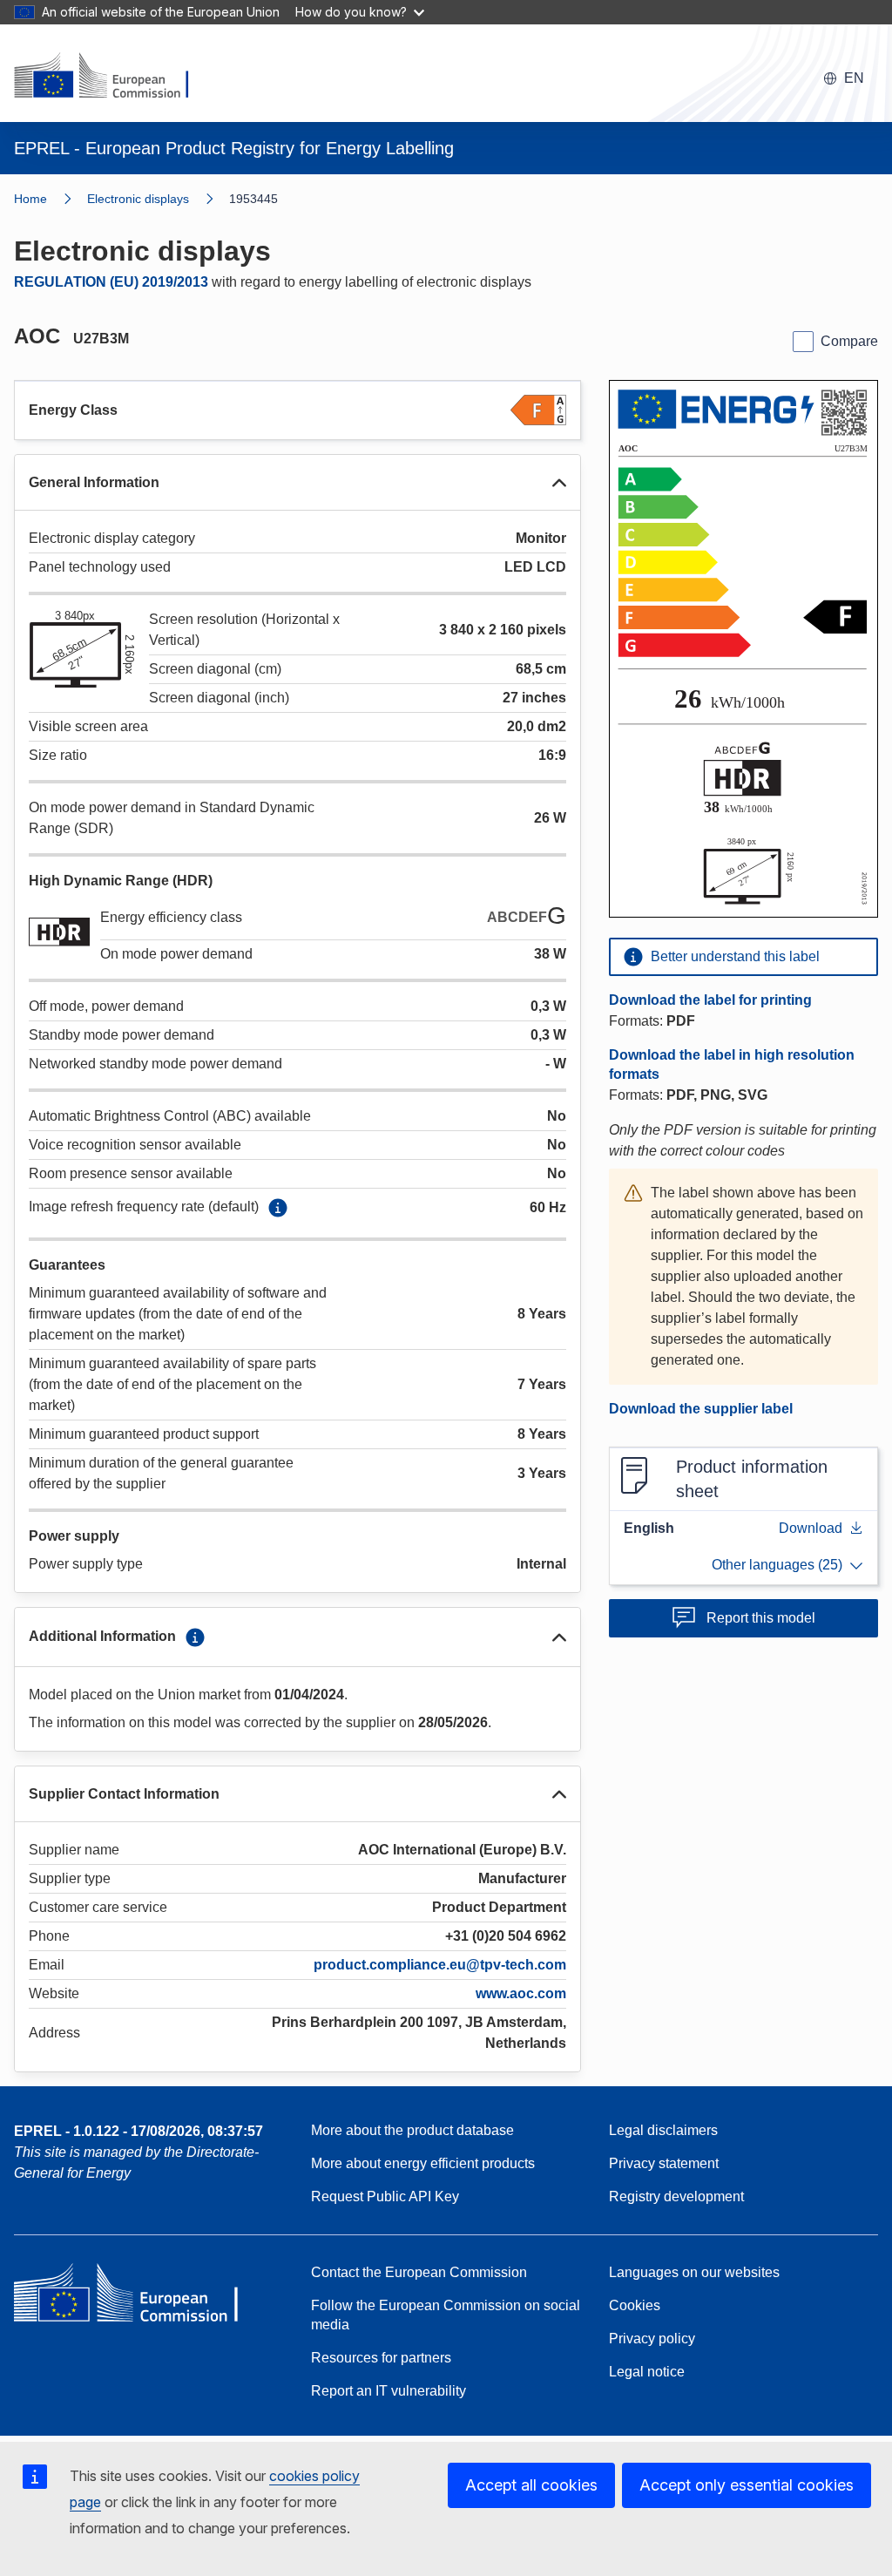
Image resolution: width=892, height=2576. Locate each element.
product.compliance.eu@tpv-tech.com (440, 1965)
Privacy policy (652, 2339)
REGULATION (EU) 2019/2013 (111, 282)
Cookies (635, 2305)
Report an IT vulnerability (389, 2391)
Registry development (676, 2196)
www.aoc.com (521, 1993)
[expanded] (559, 483)
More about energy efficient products (423, 2163)
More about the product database (412, 2130)
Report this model (761, 1618)
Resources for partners (381, 2358)
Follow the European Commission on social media (446, 2315)
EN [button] (854, 78)
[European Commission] (112, 77)
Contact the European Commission (419, 2272)
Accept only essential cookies (747, 2485)
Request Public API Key (385, 2196)
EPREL (139, 2131)
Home (30, 199)
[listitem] (158, 199)
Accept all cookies (531, 2485)
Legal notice (647, 2372)
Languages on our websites (694, 2272)
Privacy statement (664, 2163)
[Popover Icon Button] (278, 1208)
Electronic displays (138, 199)
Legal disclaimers (663, 2130)
